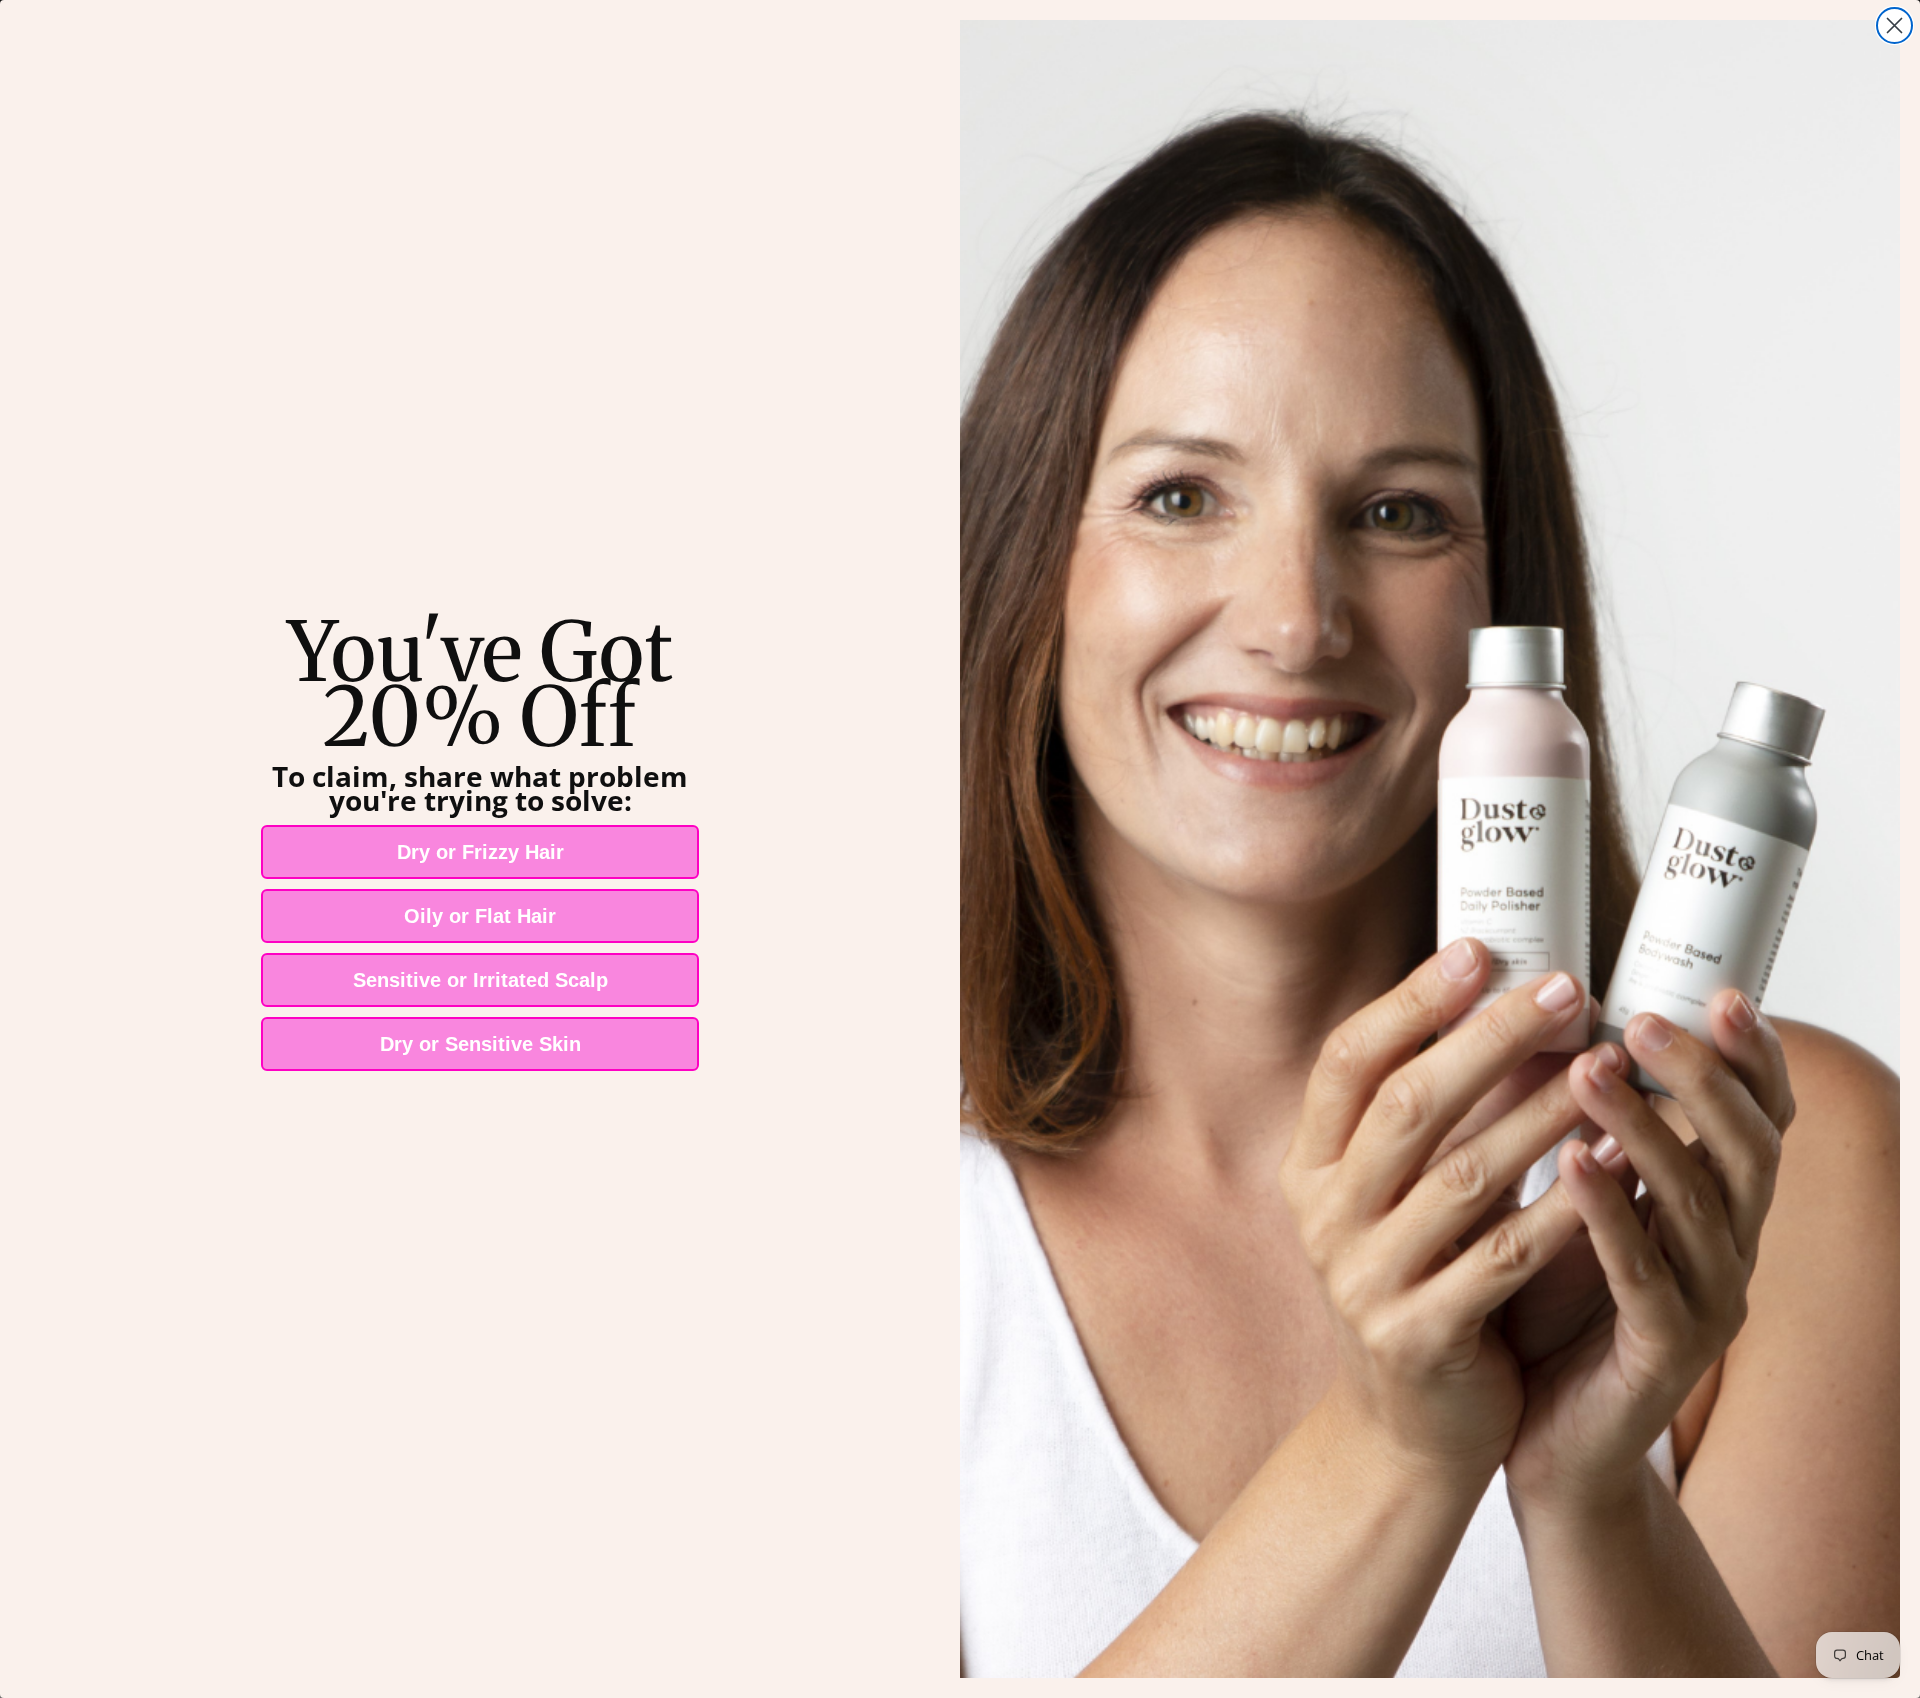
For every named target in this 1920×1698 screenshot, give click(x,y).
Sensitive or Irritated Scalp (480, 980)
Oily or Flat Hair (480, 916)
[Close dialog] (1894, 25)
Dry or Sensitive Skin (480, 1044)
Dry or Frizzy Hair (480, 852)
